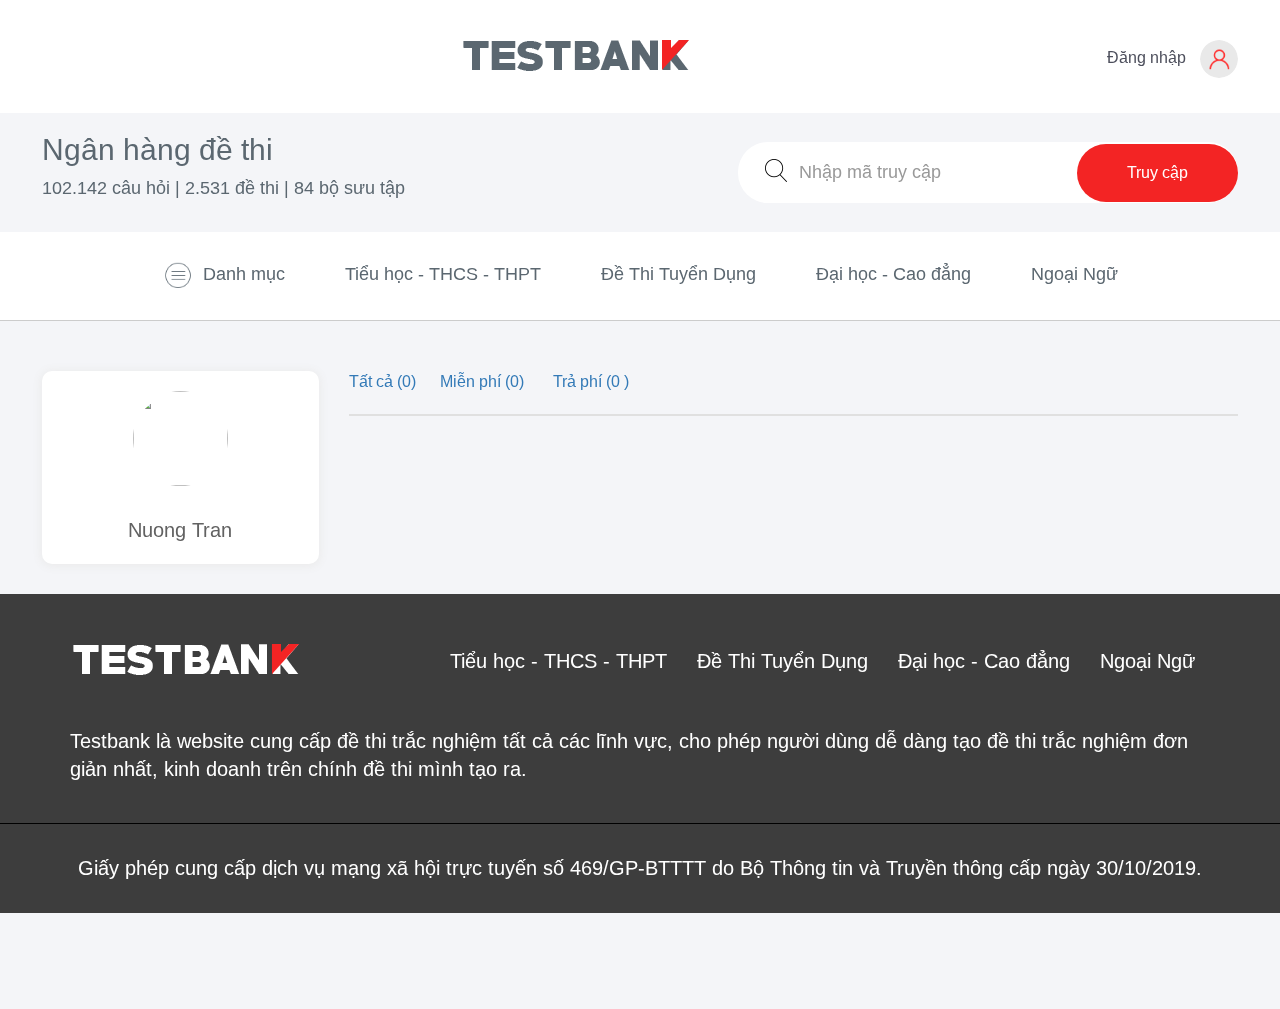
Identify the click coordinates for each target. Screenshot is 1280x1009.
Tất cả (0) (384, 381)
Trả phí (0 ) (591, 381)
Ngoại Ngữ (1074, 274)
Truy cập (1157, 172)
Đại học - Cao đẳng (893, 274)
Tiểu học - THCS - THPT (443, 274)
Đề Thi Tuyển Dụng (678, 274)
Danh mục (244, 274)
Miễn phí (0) (484, 381)
